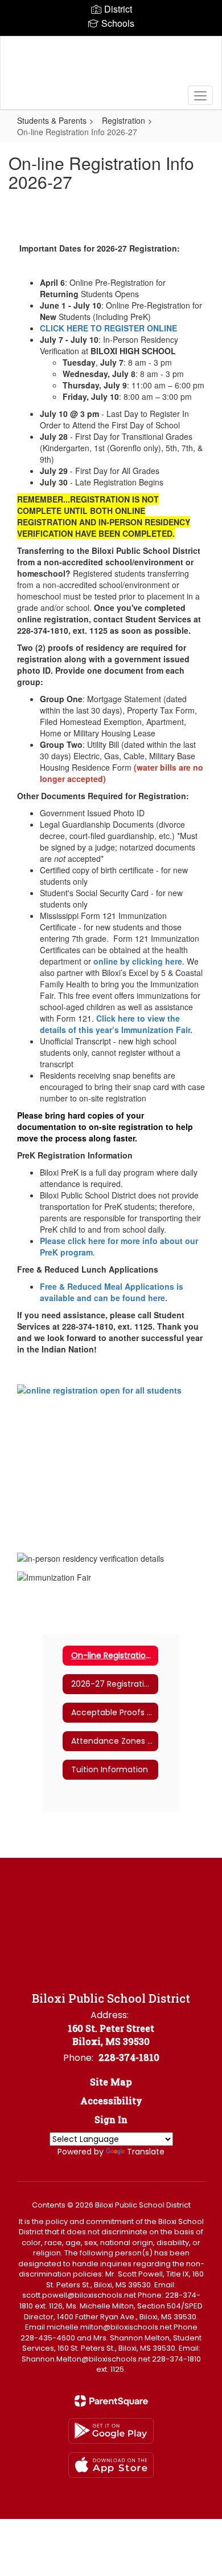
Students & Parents (52, 120)
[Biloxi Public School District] (111, 64)
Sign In (111, 2119)
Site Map (111, 2082)
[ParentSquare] (111, 2401)
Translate (146, 2152)
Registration (124, 120)
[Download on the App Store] (111, 2465)
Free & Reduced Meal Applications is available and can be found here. (112, 1292)
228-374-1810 (129, 2057)
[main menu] (200, 95)
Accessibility (111, 2101)
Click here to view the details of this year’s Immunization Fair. (117, 1024)
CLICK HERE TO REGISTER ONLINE (108, 328)
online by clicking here (138, 961)
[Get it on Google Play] (111, 2431)
